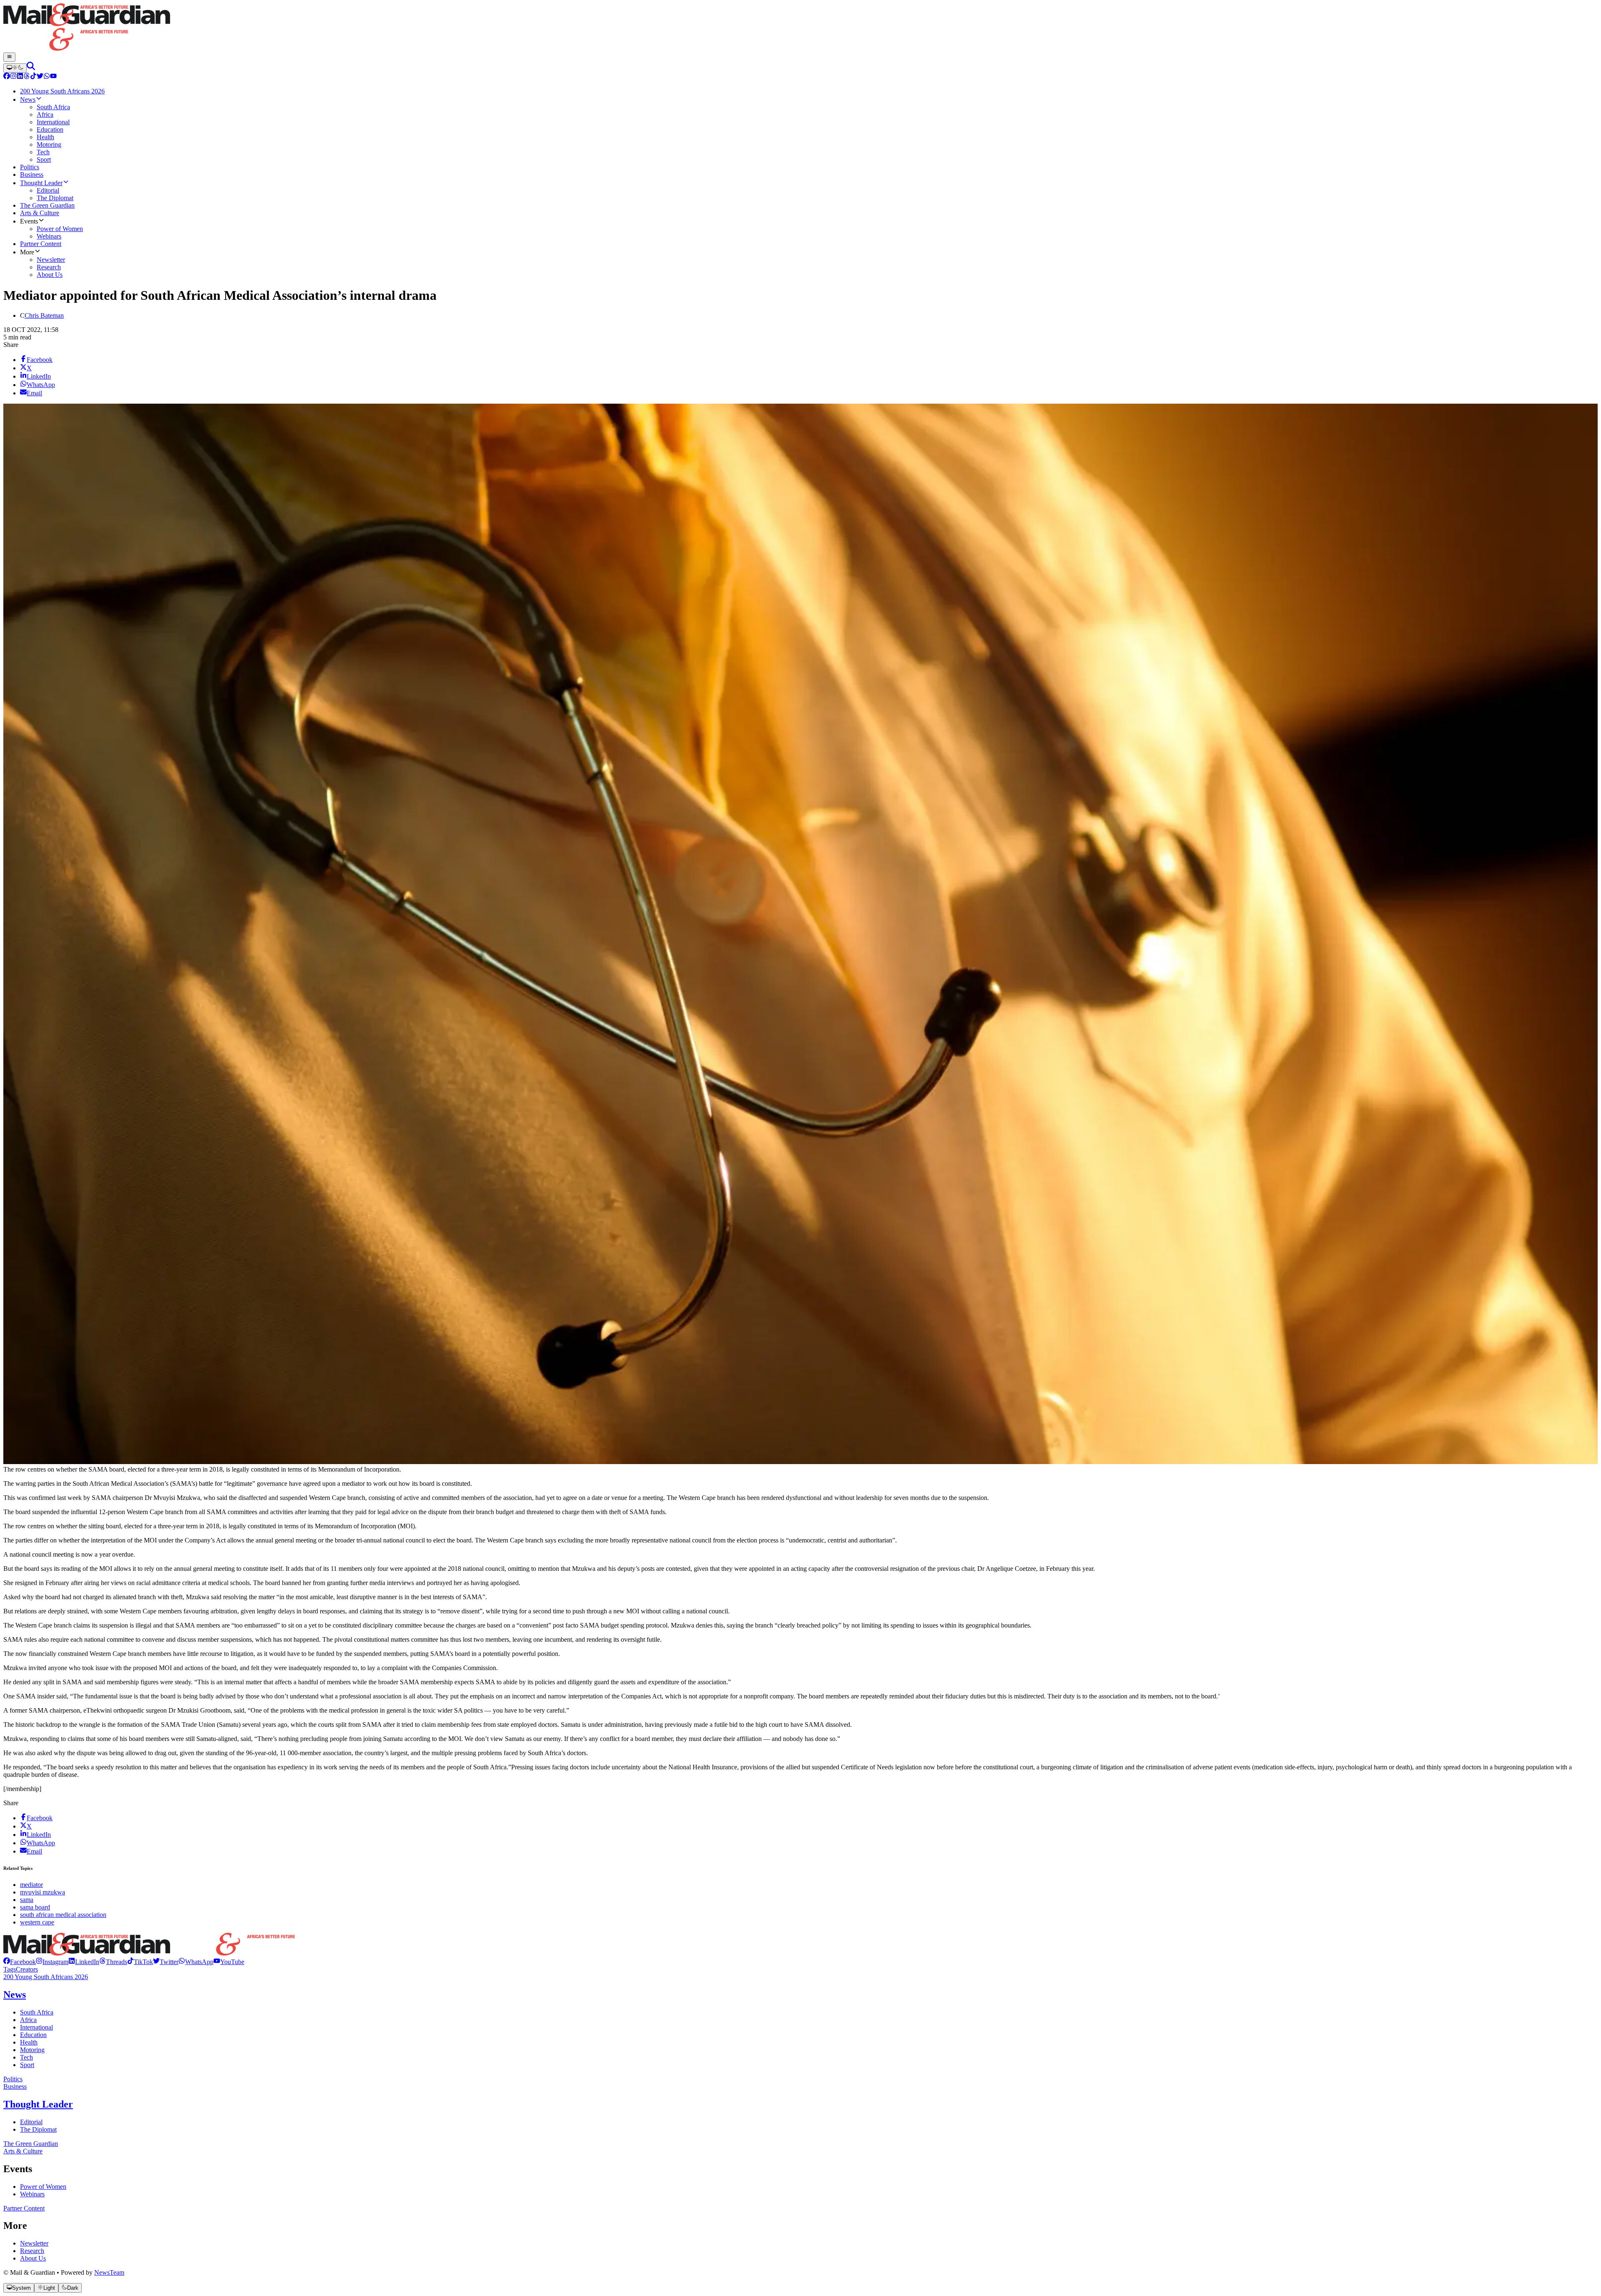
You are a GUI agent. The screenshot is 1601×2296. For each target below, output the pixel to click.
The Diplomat (38, 2129)
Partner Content (24, 2208)
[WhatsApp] (47, 77)
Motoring (32, 2050)
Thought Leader (38, 2104)
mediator (31, 1885)
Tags (10, 1969)
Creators (27, 1969)
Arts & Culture (23, 2151)
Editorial (31, 2122)
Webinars (32, 2194)
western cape (37, 1922)
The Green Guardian (31, 2144)
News (15, 1995)
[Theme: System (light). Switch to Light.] (15, 68)
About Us (33, 2258)
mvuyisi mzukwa (43, 1892)
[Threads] (27, 77)
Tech (26, 2057)
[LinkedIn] (20, 77)
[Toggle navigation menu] (9, 57)
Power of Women (43, 2187)
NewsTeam (109, 2272)
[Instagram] (13, 77)
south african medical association (63, 1915)
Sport (27, 2065)
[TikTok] (33, 77)
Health (29, 2042)
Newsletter (34, 2243)
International (36, 2027)
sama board (35, 1907)
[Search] (31, 68)
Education (33, 2035)
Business (15, 2086)
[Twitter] (40, 77)
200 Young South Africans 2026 (46, 1977)
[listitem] (20, 1962)
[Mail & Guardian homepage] (800, 28)
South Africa (37, 2012)
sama (27, 1900)
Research (32, 2251)
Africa (28, 2020)
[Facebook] (7, 77)
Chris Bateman (44, 315)
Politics (13, 2079)
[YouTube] (53, 77)
